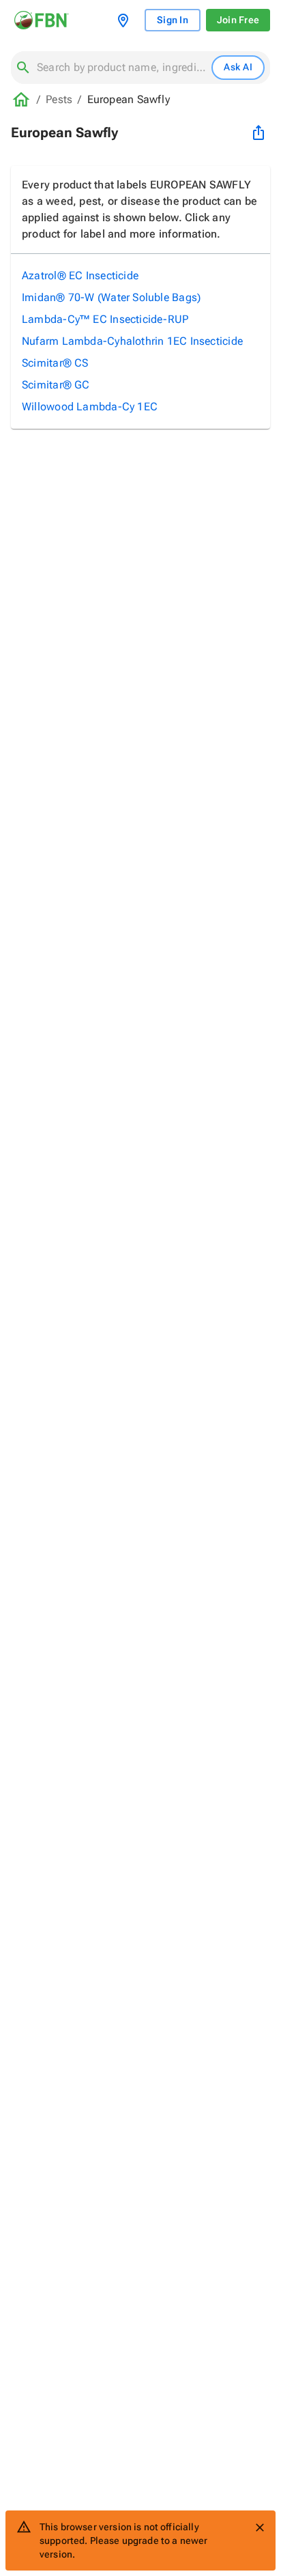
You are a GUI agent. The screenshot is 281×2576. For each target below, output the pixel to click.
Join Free (238, 20)
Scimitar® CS (55, 363)
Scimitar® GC (56, 385)
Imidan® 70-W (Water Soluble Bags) (111, 297)
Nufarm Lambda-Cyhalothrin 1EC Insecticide (132, 341)
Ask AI (238, 67)
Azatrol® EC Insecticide (80, 275)
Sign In (173, 20)
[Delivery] (126, 20)
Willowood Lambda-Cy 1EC (90, 407)
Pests (59, 99)
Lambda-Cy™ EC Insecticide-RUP (105, 319)
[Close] (260, 2528)
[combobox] (121, 68)
